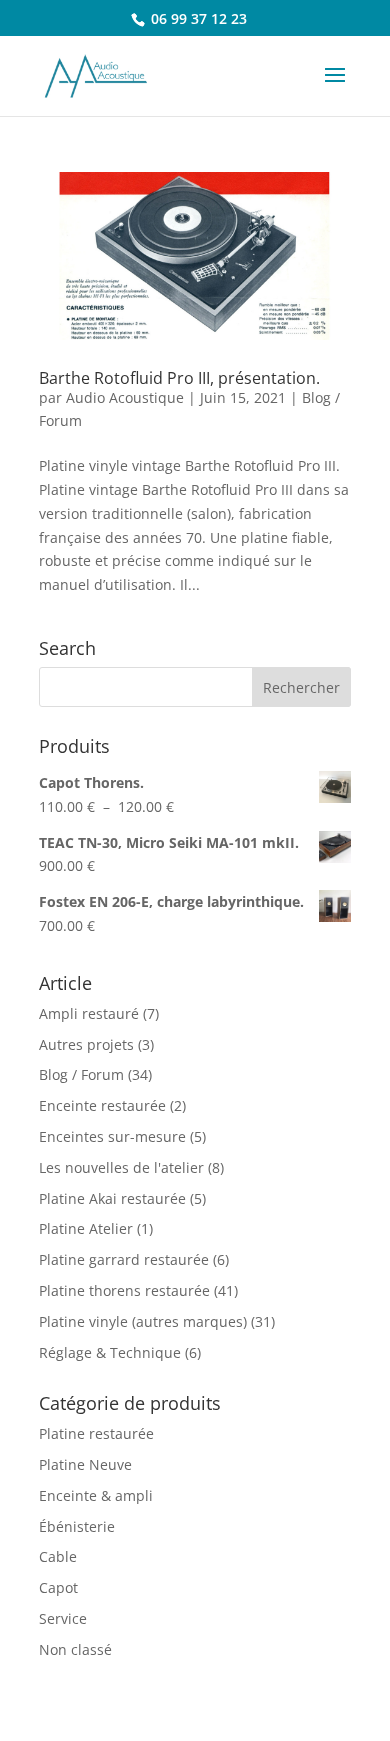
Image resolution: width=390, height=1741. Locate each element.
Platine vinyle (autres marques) (143, 1321)
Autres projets (86, 1044)
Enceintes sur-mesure (112, 1136)
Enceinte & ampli (96, 1495)
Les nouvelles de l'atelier (121, 1167)
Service (63, 1618)
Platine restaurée (96, 1433)
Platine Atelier (86, 1228)
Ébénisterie (77, 1526)
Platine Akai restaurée (112, 1198)
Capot (58, 1587)
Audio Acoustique (125, 397)
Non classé (75, 1649)
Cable (58, 1556)
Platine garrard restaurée (124, 1259)
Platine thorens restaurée (124, 1290)
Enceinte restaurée (102, 1105)
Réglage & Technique (110, 1352)
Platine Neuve (85, 1464)
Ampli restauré (89, 1013)
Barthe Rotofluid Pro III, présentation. (179, 378)
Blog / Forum (81, 1074)
